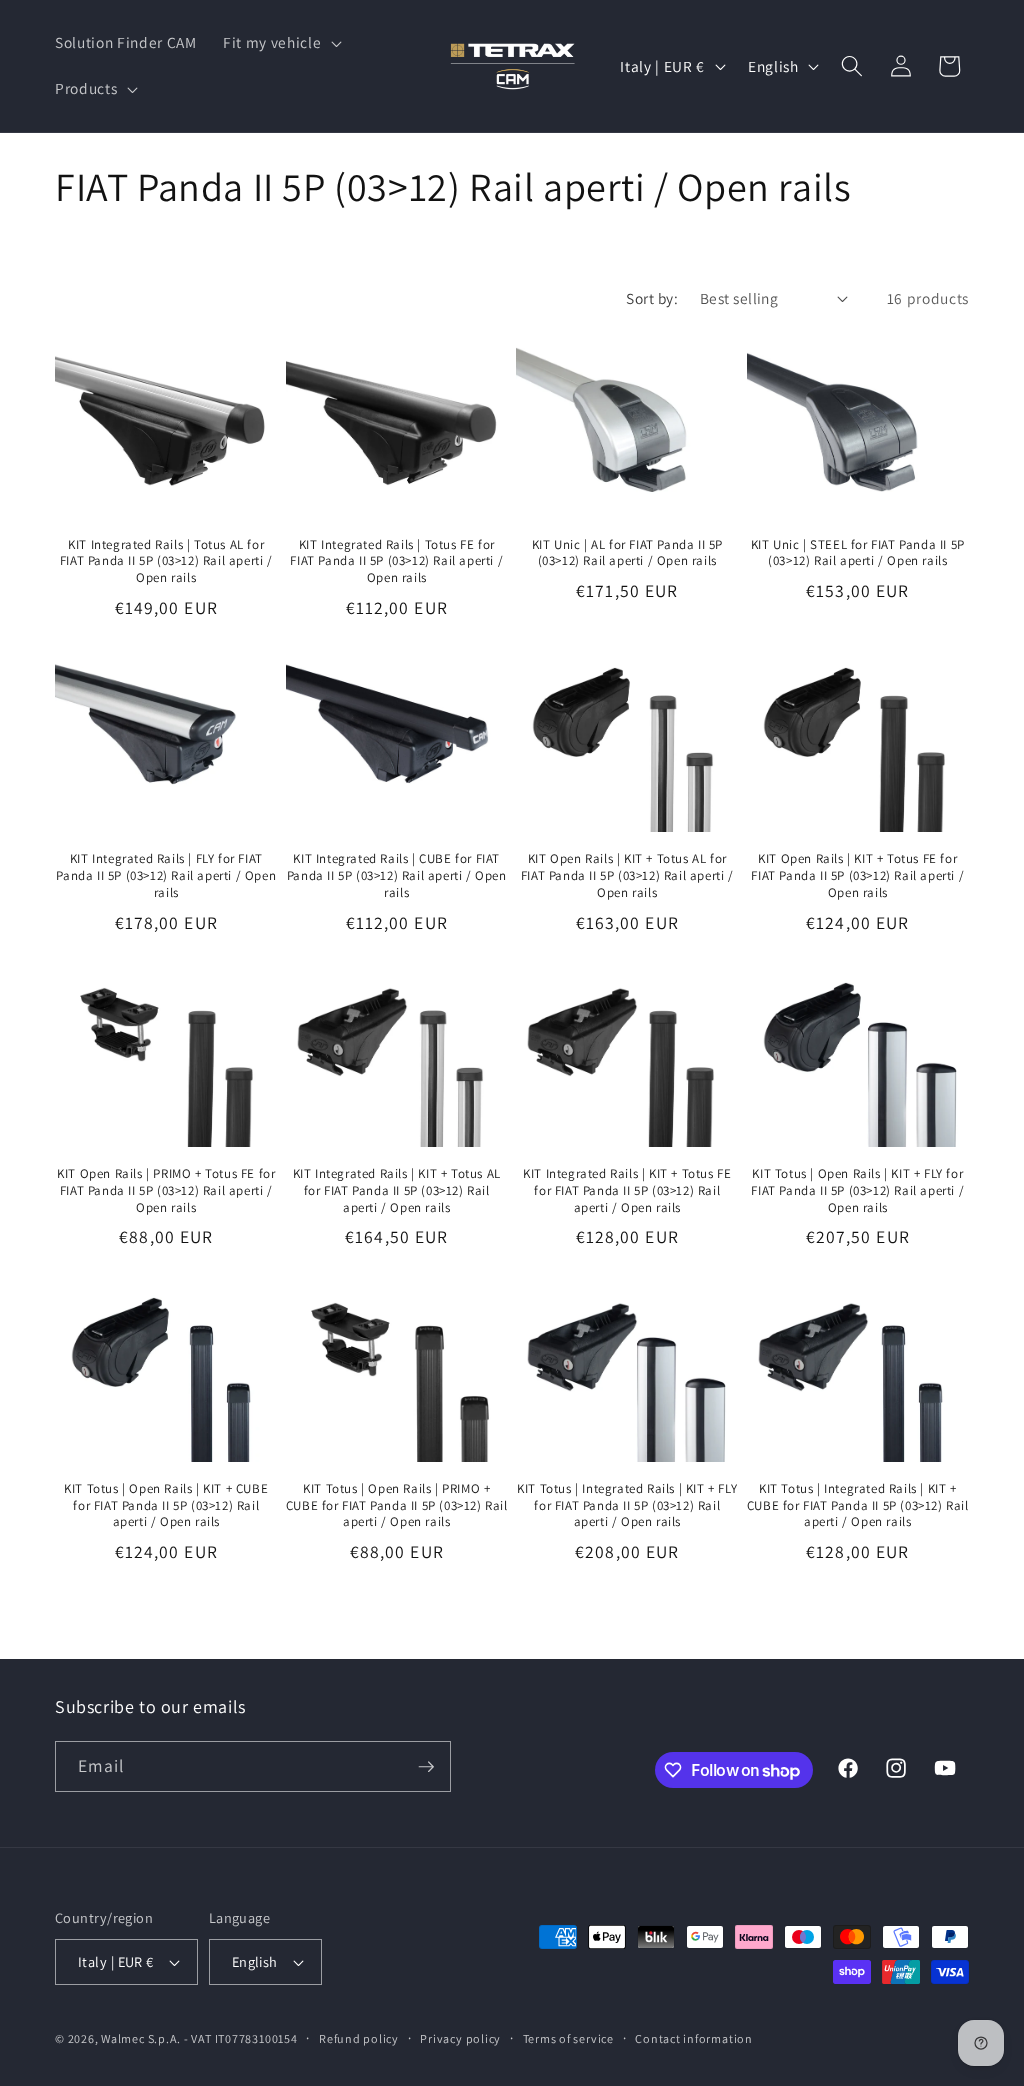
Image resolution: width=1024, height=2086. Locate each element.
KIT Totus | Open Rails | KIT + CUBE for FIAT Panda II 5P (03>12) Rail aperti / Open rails (166, 1506)
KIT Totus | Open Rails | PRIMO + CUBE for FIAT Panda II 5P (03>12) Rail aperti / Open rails (397, 1506)
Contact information (694, 2038)
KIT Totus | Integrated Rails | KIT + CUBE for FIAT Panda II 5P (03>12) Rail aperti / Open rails (858, 1506)
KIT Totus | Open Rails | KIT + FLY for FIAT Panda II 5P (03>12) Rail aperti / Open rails (857, 1191)
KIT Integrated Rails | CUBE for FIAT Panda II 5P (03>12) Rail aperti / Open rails (397, 876)
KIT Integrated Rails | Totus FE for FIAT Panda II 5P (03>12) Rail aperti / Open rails (396, 562)
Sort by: (652, 298)
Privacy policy (460, 2038)
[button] (280, 43)
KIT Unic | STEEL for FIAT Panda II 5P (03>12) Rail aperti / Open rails (858, 553)
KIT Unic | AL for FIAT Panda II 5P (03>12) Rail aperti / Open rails (627, 553)
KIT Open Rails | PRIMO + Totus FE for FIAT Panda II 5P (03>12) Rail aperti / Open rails (166, 1191)
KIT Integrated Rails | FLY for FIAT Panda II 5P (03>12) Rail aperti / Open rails (166, 876)
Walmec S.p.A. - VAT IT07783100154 (199, 2038)
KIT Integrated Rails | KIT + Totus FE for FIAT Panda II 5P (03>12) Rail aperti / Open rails (627, 1191)
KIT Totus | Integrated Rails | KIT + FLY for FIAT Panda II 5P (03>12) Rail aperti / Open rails (627, 1506)
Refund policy (359, 2038)
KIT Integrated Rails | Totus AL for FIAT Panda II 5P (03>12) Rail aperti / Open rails (166, 562)
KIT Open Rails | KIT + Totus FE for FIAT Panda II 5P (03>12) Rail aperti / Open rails (857, 876)
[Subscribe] (426, 1767)
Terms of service (568, 2038)
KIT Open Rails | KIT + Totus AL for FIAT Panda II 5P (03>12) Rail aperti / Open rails (627, 876)
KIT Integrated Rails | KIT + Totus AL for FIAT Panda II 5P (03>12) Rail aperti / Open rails (397, 1191)
